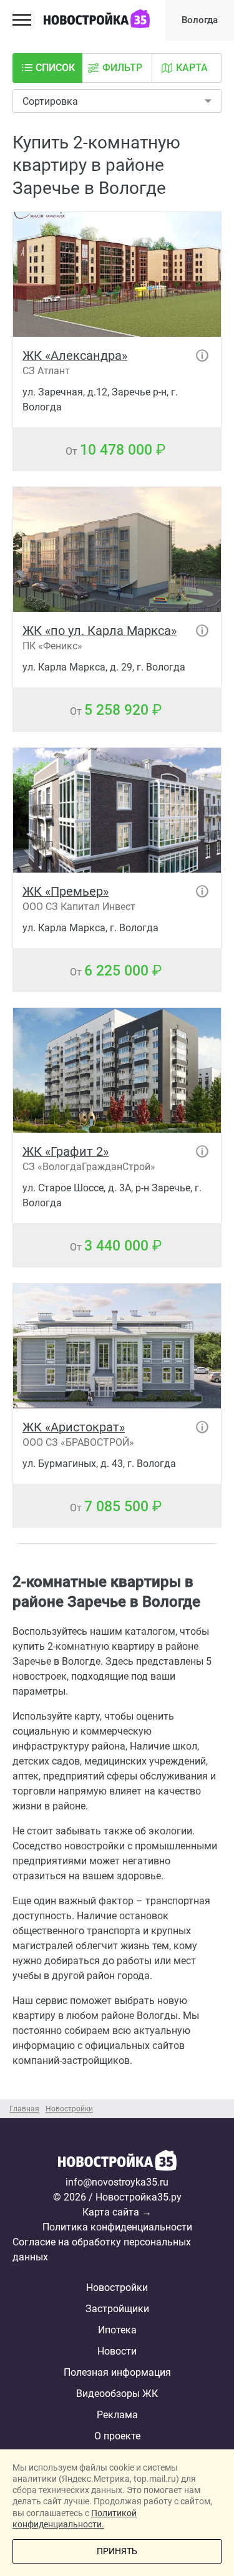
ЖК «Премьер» (66, 891)
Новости (117, 2351)
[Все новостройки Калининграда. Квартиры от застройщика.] (117, 2162)
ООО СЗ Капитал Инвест (79, 907)
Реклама (117, 2415)
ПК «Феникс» (52, 646)
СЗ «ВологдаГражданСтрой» (89, 1167)
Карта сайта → (117, 2212)
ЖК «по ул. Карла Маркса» (100, 631)
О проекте (117, 2436)
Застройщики (117, 2309)
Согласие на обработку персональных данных (102, 2249)
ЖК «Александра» (75, 356)
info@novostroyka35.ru (117, 2182)
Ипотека (117, 2330)
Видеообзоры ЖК (117, 2394)
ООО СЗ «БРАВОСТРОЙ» (78, 1442)
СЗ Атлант (46, 371)
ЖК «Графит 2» (66, 1151)
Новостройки (117, 2288)
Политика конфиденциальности (117, 2227)
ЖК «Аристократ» (74, 1427)
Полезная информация (117, 2372)
